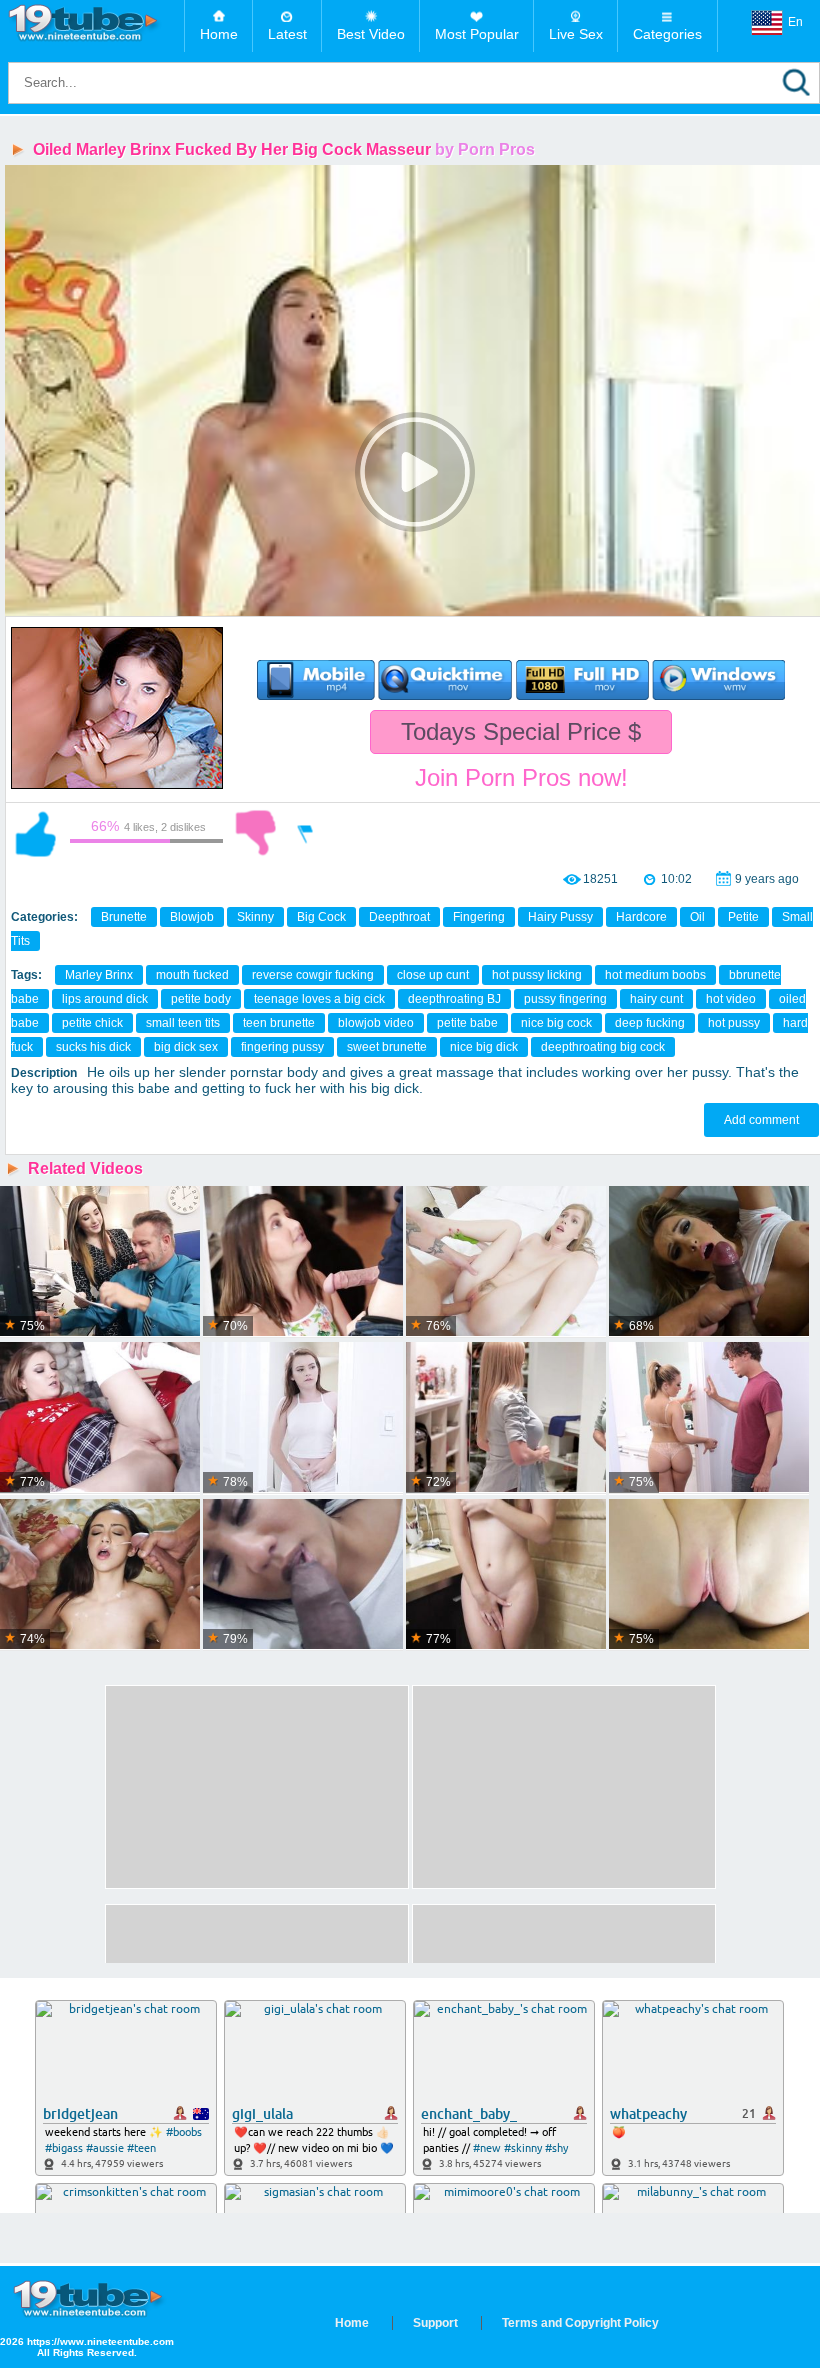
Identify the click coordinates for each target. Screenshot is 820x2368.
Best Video (371, 34)
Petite (743, 917)
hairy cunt (656, 999)
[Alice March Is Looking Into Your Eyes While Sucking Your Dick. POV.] (506, 1575)
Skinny (255, 917)
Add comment (761, 1120)
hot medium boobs (655, 975)
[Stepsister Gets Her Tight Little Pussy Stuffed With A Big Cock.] (709, 1575)
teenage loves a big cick (319, 999)
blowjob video (376, 1023)
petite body (201, 999)
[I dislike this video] (256, 833)
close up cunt (433, 975)
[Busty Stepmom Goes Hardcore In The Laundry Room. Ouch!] (506, 1418)
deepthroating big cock (603, 1047)
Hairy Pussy (560, 917)
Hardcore (641, 917)
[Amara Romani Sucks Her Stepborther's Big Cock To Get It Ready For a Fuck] (303, 1575)
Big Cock (321, 917)
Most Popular (477, 34)
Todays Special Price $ (521, 731)
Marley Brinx (99, 975)
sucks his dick (93, 1047)
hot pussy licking (537, 975)
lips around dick (105, 999)
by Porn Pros (485, 149)
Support (435, 2323)
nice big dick (484, 1047)
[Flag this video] (306, 833)
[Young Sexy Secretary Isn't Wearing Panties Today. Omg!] (100, 1262)
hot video (731, 999)
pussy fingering (565, 999)
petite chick (92, 1023)
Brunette (124, 917)
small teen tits (183, 1023)
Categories (667, 34)
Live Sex (576, 34)
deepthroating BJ (454, 999)
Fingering (479, 917)
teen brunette (279, 1023)
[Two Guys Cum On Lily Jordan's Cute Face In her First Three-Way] (100, 1575)
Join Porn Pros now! (521, 777)
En (795, 22)
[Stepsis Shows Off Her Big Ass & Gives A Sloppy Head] (709, 1262)
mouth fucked (192, 975)
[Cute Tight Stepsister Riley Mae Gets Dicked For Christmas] (100, 1418)
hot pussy (734, 1023)
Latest (287, 34)
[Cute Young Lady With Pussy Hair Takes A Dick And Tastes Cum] (506, 1262)
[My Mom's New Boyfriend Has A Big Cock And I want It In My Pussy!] (303, 1418)
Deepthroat (399, 917)
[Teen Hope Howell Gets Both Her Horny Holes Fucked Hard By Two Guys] (303, 1262)
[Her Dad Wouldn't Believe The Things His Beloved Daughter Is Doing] (709, 1418)
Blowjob (192, 917)
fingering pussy (282, 1047)
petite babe (467, 1023)
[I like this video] (36, 833)
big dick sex (186, 1047)
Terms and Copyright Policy (580, 2323)
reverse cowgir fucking (313, 975)
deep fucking (650, 1023)
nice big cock (556, 1023)
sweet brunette (387, 1047)
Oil (697, 917)
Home (219, 34)
